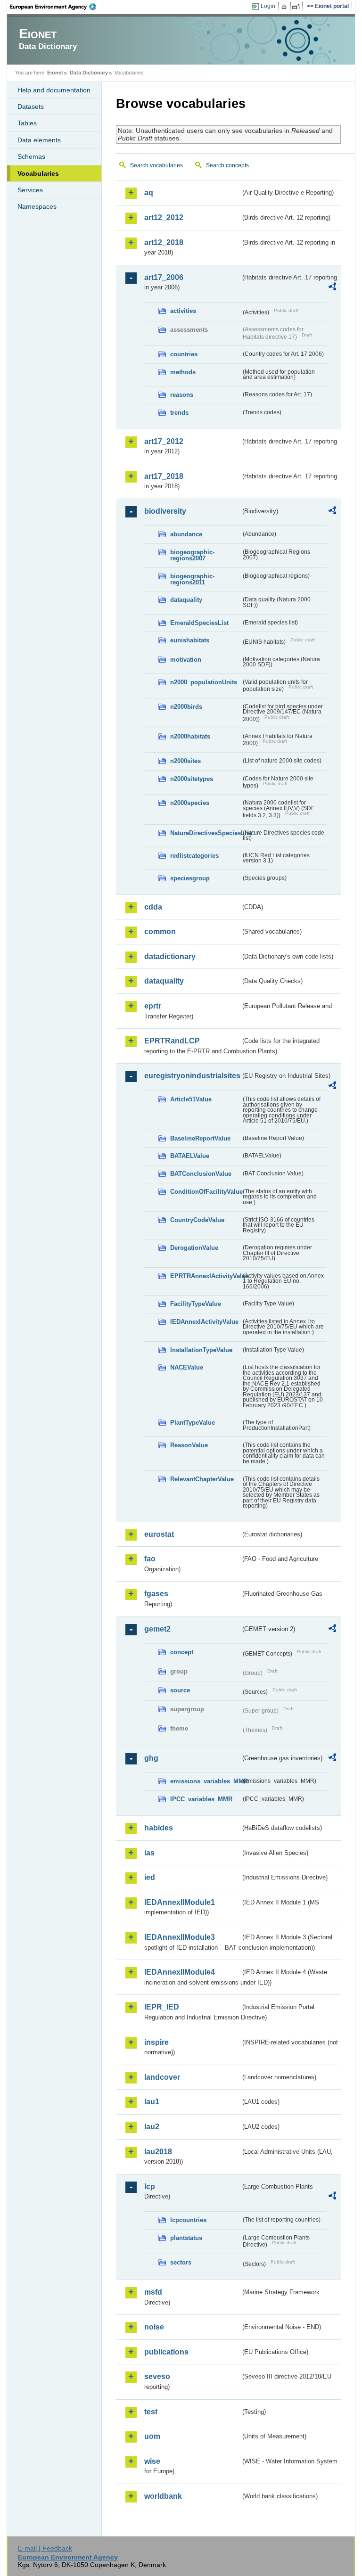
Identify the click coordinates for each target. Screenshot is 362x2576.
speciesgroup (190, 878)
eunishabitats (190, 640)
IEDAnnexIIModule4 (180, 1972)
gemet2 (157, 1629)
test (151, 2412)
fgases (156, 1594)
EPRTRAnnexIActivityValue (206, 1276)
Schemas (31, 156)
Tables (27, 123)
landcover (162, 2077)
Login (268, 6)
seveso (157, 2376)
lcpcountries (188, 2220)
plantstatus (186, 2238)
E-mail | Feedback (45, 2548)
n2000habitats (190, 736)
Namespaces (37, 206)
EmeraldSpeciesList (199, 623)
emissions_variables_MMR (206, 1781)
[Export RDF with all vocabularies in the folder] (332, 288)
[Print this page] (285, 7)
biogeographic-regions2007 (192, 555)
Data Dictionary (89, 73)
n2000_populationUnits (204, 682)
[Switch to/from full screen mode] (298, 7)
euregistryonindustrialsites (192, 1076)
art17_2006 (164, 277)
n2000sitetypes (192, 779)
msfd (153, 2292)
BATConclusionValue (201, 1174)
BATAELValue (190, 1156)
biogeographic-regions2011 (192, 579)
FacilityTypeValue (196, 1304)
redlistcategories (194, 856)
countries (184, 354)
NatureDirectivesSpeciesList (206, 833)
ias (149, 1853)
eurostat (159, 1534)
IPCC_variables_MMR (201, 1799)
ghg (151, 1758)
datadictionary (170, 956)
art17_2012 (164, 441)
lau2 (152, 2127)
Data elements (39, 140)
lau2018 (158, 2152)
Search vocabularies (156, 165)
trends (179, 413)
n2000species (190, 803)
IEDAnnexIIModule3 (180, 1937)
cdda (153, 907)
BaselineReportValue (200, 1138)
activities (183, 311)
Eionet (55, 73)
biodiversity (165, 511)
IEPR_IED (162, 2007)
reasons (182, 395)
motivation (186, 660)
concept (182, 1652)
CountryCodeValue (197, 1220)
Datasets (31, 107)
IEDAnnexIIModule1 (180, 1902)
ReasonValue (189, 1445)
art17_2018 (164, 476)
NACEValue (187, 1367)
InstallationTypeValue (201, 1350)
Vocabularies (38, 173)
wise (152, 2461)
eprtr (153, 1006)
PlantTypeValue (193, 1423)
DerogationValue (194, 1248)
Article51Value (191, 1099)
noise (154, 2327)
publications (166, 2352)
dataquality (186, 600)
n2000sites (185, 761)
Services (30, 190)
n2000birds (186, 707)
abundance (186, 534)
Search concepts (227, 165)
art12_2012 (164, 217)
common (160, 931)
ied (150, 1877)
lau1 (152, 2102)
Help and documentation (54, 90)
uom (152, 2436)
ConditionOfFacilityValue (206, 1192)
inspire (156, 2042)
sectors (181, 2262)
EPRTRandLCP (172, 1041)
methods (183, 372)
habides (159, 1828)
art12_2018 (164, 242)
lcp (150, 2186)
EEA (56, 7)
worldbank (163, 2496)
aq (149, 193)
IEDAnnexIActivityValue (204, 1322)
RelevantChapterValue (202, 1479)
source (180, 1690)
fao (150, 1559)
